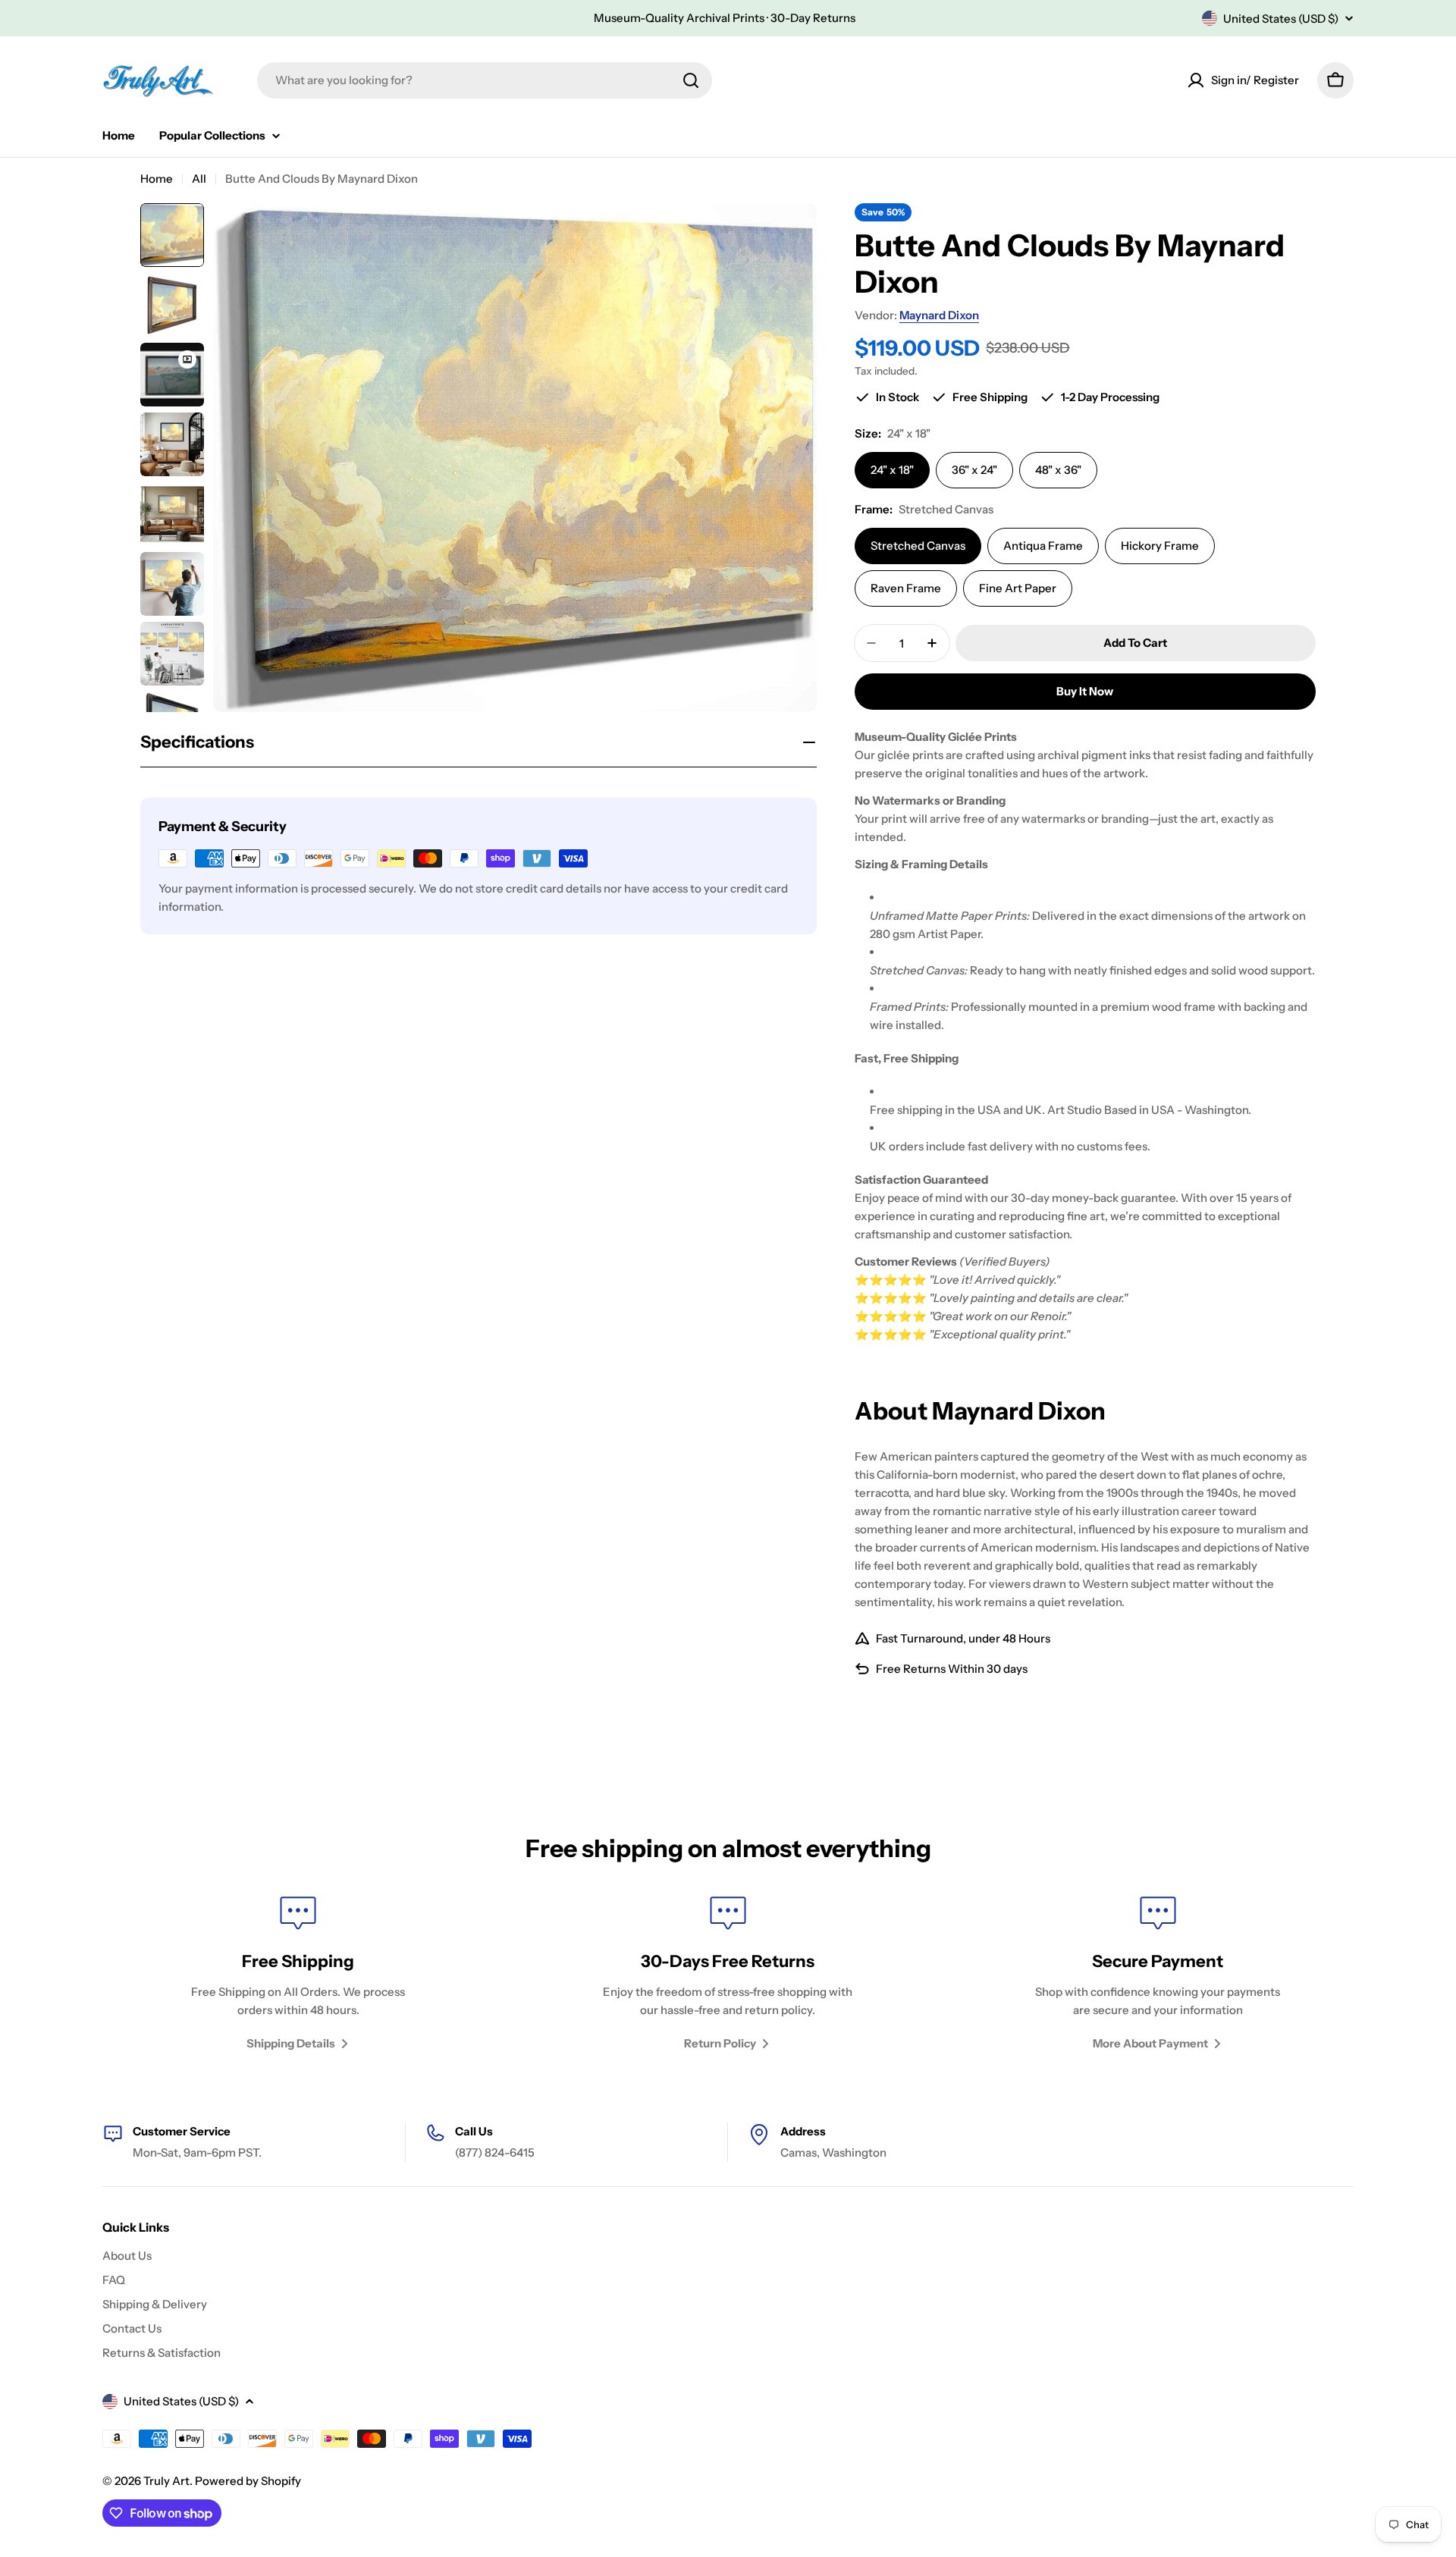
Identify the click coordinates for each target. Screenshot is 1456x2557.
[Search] (691, 80)
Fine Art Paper (1018, 588)
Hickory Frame (1160, 546)
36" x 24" (974, 470)
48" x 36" (1058, 470)
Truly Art (166, 2481)
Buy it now (1085, 691)
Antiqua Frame (1043, 546)
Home (157, 179)
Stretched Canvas (918, 546)
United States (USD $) (1281, 19)
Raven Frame (906, 588)
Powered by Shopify (248, 2481)
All (199, 179)
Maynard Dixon (939, 315)
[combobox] (485, 80)
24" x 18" (892, 470)
